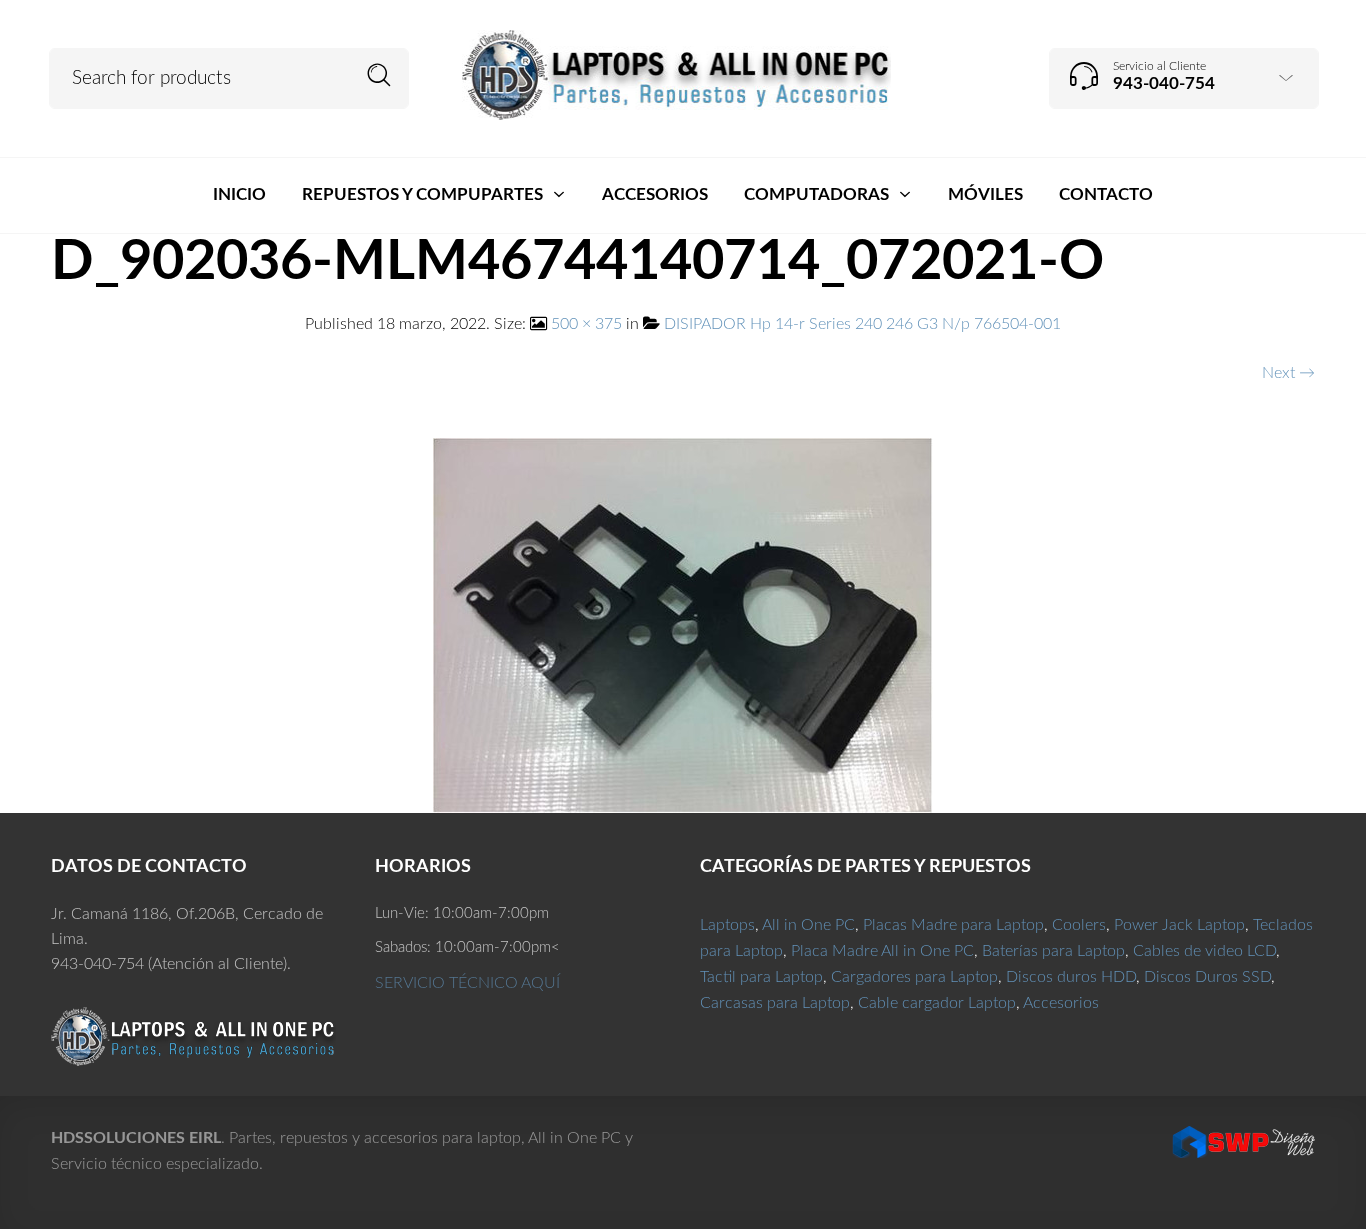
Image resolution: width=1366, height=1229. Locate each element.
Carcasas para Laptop (775, 1003)
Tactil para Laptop (761, 977)
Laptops (727, 925)
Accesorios (1061, 1003)
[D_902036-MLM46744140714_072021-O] (683, 624)
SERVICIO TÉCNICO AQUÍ (467, 983)
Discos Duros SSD (1207, 977)
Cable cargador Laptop (937, 1003)
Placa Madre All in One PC (882, 951)
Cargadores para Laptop (914, 977)
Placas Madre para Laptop (953, 925)
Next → (1288, 373)
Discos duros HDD (1071, 977)
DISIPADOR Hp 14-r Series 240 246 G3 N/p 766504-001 (862, 324)
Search (379, 75)
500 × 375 (586, 324)
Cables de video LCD (1204, 951)
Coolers (1079, 925)
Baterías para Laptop (1053, 951)
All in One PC (808, 925)
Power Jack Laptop (1179, 925)
